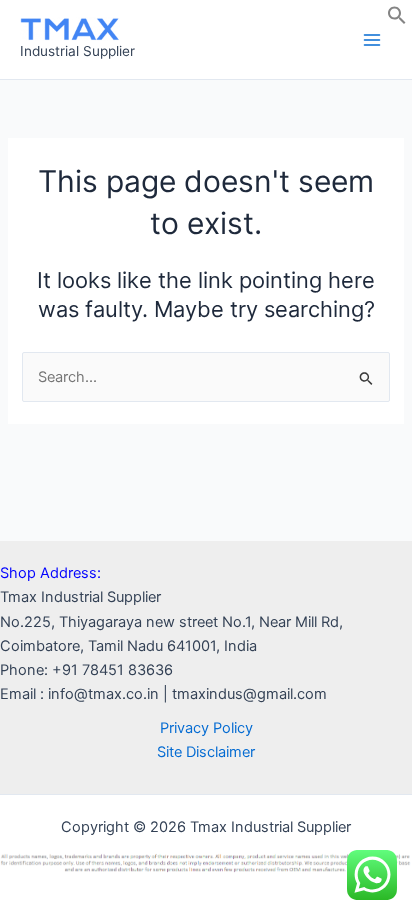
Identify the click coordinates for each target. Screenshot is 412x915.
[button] (397, 20)
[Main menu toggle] (372, 39)
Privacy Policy (206, 728)
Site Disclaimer (206, 752)
